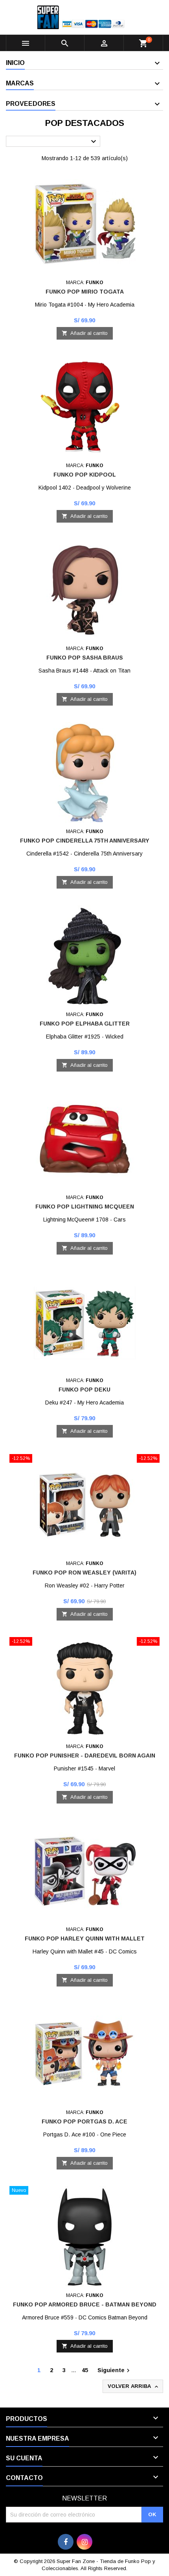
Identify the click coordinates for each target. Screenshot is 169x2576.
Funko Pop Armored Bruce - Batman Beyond (85, 2304)
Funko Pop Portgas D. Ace (84, 2121)
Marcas (20, 83)
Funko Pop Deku (84, 1390)
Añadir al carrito (85, 333)
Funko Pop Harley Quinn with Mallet (85, 1938)
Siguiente (115, 2371)
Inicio (15, 63)
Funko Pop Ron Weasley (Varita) (84, 1573)
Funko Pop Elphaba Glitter (85, 1024)
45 (85, 2370)
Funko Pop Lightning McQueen (85, 1207)
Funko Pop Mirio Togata (85, 292)
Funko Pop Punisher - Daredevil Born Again (85, 1756)
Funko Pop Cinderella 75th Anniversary (85, 841)
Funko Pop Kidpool (85, 475)
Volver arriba (134, 2387)
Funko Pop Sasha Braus (85, 658)
